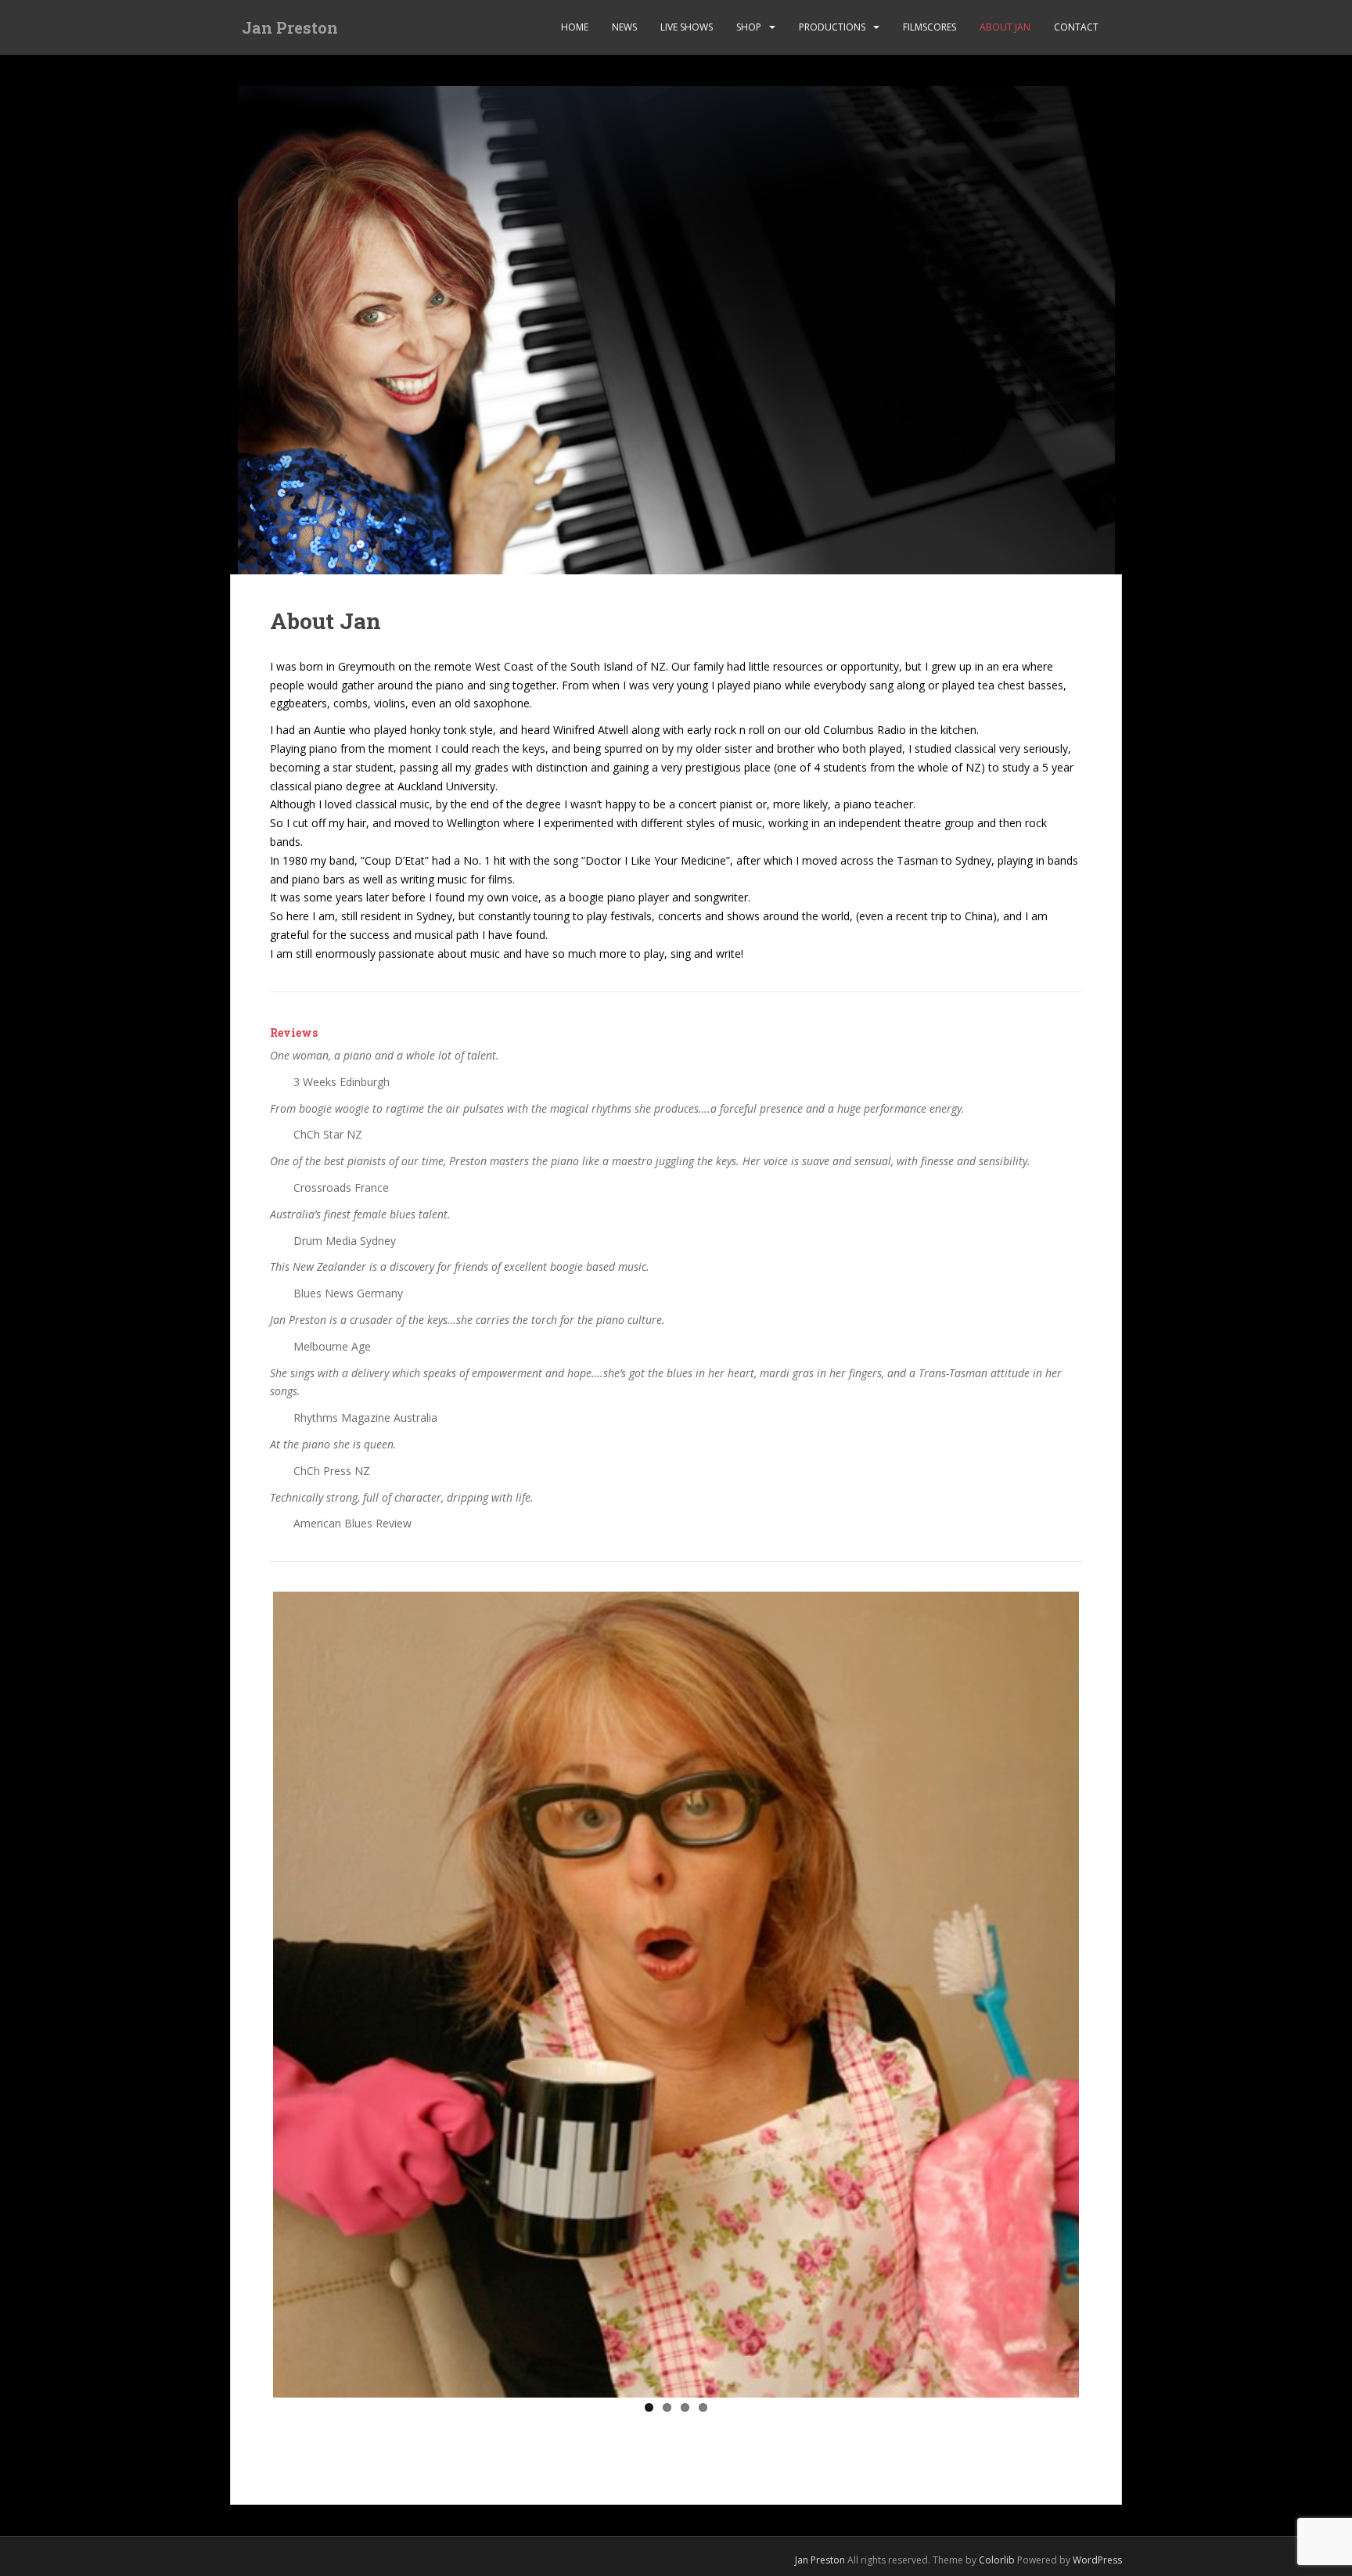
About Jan (1005, 27)
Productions (832, 27)
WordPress (1097, 2560)
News (624, 27)
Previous (250, 1991)
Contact (1076, 27)
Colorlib (997, 2560)
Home (575, 27)
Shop (749, 27)
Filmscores (929, 27)
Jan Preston (290, 27)
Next (1102, 1991)
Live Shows (687, 27)
